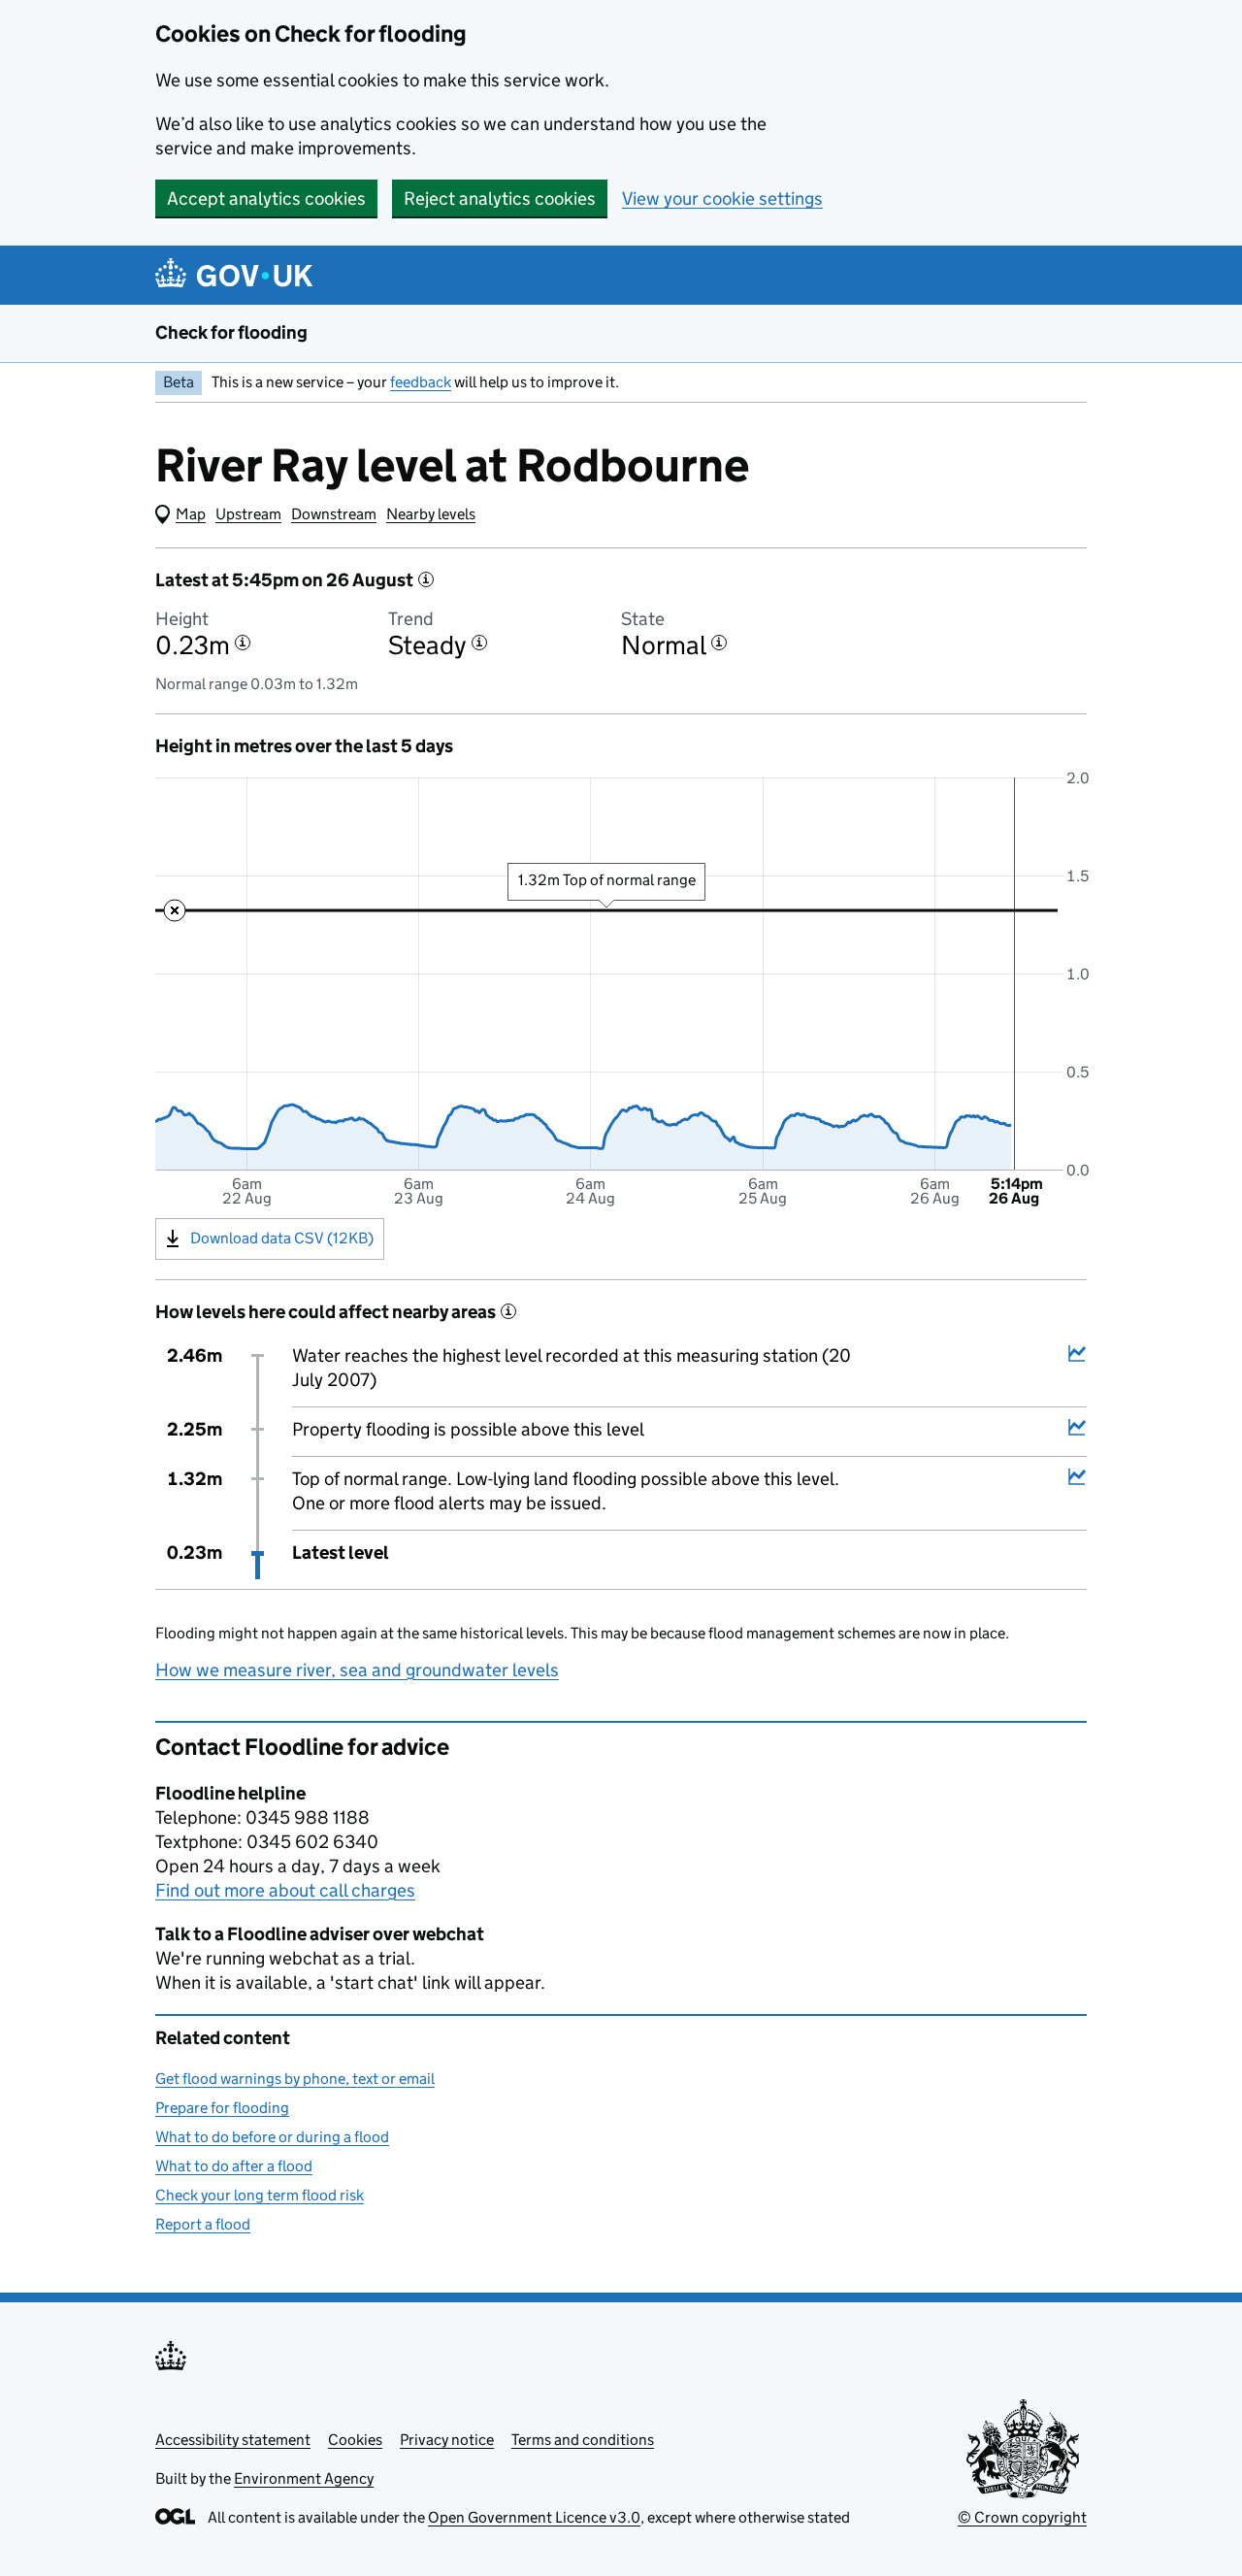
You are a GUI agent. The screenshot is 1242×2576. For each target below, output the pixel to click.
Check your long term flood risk (260, 2195)
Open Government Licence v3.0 (534, 2517)
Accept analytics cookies (266, 198)
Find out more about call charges (285, 1890)
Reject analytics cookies (500, 198)
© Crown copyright (1022, 2517)
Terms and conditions (583, 2440)
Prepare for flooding (222, 2108)
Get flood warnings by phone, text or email (295, 2079)
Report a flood (203, 2224)
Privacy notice (447, 2440)
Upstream (248, 514)
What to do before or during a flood (272, 2137)
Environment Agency (304, 2478)
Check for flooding (231, 332)
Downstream (334, 514)
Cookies (355, 2440)
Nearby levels (431, 514)
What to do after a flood (234, 2166)
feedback (421, 382)
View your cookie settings (722, 198)
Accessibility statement (233, 2440)
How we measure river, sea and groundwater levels (357, 1670)
